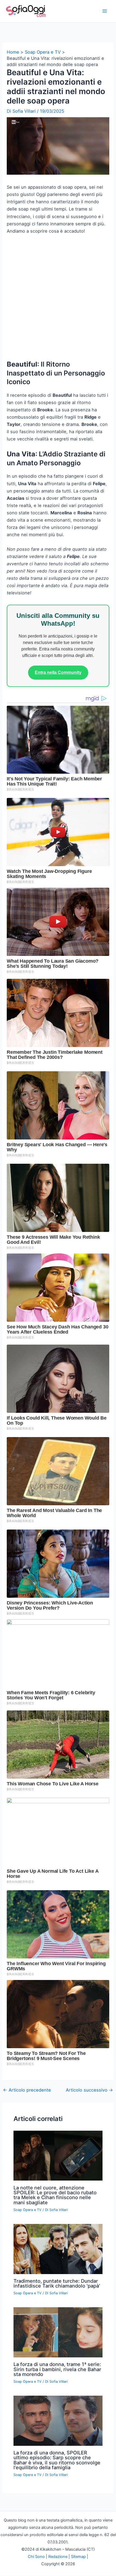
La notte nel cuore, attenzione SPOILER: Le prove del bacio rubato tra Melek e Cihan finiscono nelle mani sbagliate (55, 2195)
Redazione (58, 2557)
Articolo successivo (89, 2090)
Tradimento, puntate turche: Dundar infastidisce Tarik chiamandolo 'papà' (57, 2283)
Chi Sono (36, 2557)
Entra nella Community (58, 672)
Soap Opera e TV (28, 2210)
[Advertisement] (58, 300)
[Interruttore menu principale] (105, 11)
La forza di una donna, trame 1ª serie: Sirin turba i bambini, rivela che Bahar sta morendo (57, 2369)
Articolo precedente (27, 2090)
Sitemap (78, 2557)
